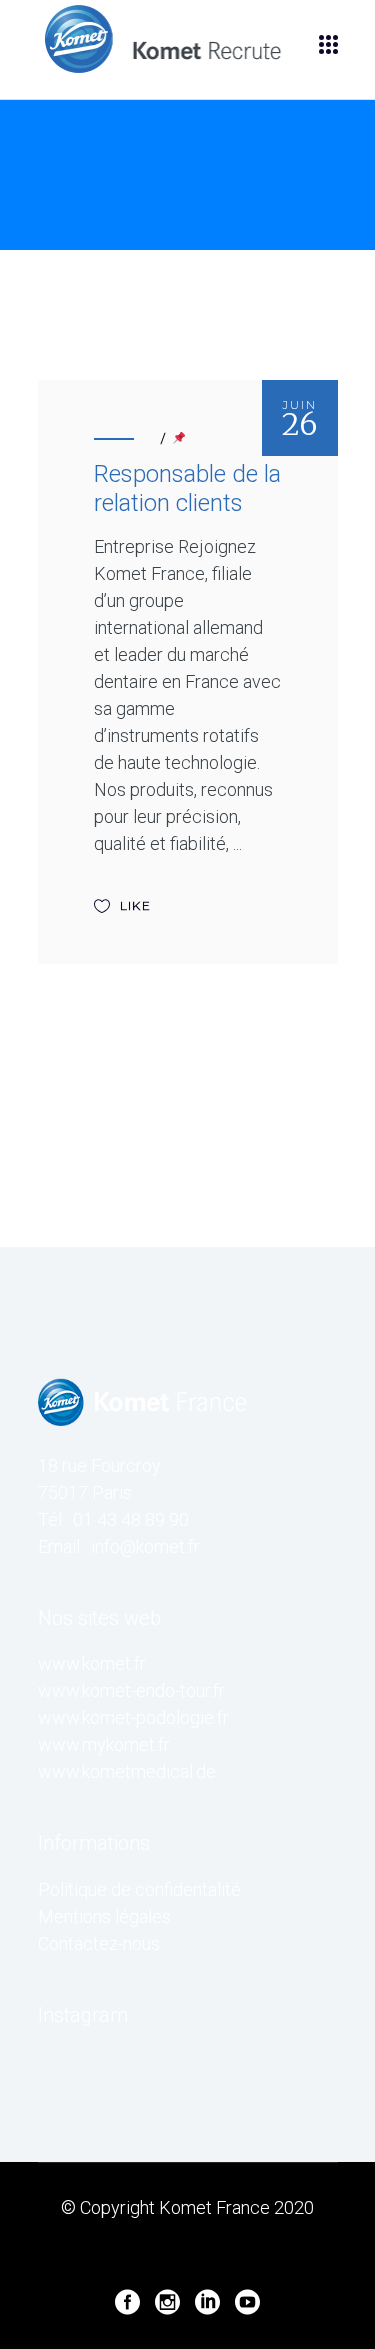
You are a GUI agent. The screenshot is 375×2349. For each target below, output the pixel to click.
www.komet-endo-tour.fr (131, 1690)
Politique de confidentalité (139, 1889)
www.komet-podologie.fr (133, 1717)
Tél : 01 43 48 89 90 (113, 1519)
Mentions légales (104, 1916)
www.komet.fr (92, 1663)
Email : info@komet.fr (119, 1546)
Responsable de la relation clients (187, 488)
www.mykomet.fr (104, 1744)
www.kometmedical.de (127, 1771)
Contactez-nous (99, 1943)
